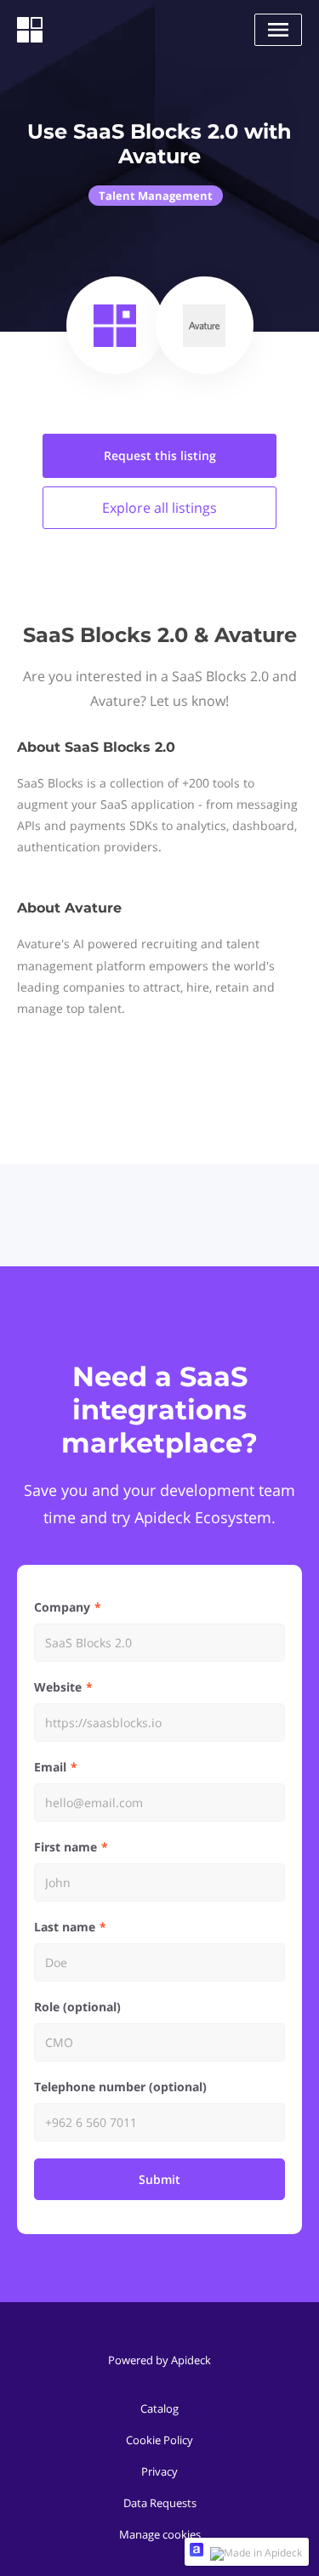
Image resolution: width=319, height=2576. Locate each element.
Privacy (159, 2471)
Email (50, 1767)
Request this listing (160, 455)
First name (66, 1847)
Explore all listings (159, 508)
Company (62, 1607)
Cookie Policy (159, 2440)
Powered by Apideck (159, 2360)
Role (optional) (77, 2007)
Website (58, 1687)
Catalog (159, 2408)
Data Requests (160, 2503)
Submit (159, 2179)
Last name (65, 1927)
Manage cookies (160, 2534)
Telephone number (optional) (120, 2087)
